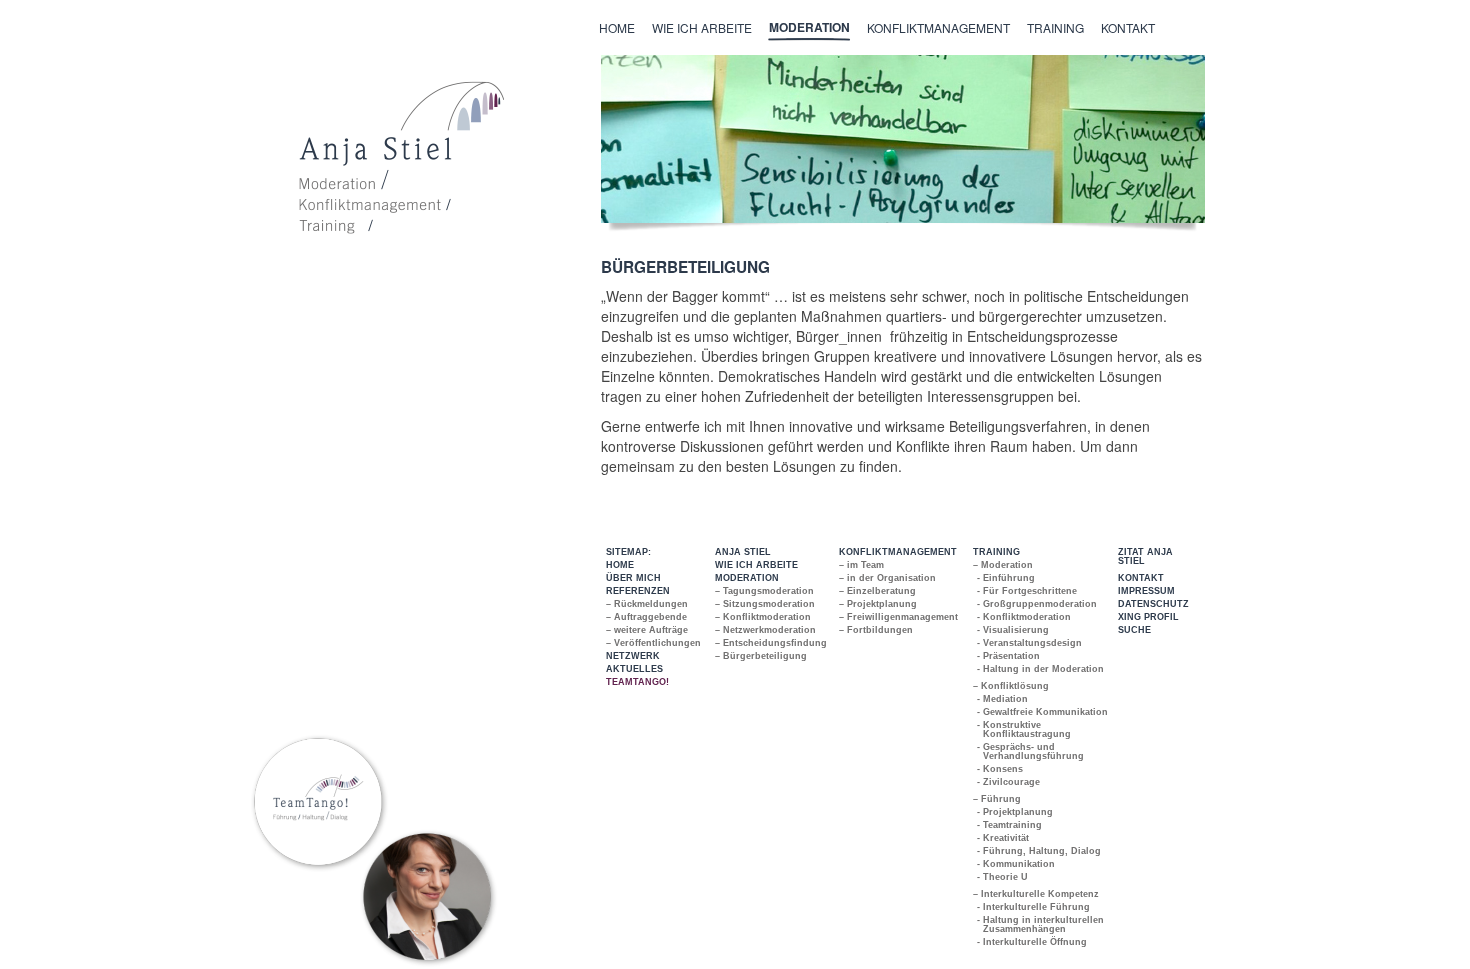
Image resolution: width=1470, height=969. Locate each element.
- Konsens (1000, 769)
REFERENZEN (638, 591)
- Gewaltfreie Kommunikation (1043, 712)
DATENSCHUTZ (1153, 604)
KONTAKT (1141, 578)
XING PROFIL (1148, 617)
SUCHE (1134, 630)
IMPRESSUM (1146, 591)
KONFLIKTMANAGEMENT (898, 552)
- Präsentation (1009, 656)
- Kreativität (1003, 838)
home (617, 27)
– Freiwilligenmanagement (898, 617)
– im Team (861, 565)
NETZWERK (633, 656)
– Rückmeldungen (647, 604)
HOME (620, 565)
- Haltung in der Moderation (1041, 669)
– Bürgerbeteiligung (761, 656)
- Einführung (1006, 578)
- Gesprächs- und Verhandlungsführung (1031, 751)
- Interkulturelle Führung (1034, 907)
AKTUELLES (634, 669)
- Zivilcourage (1009, 782)
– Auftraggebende (646, 617)
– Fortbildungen (876, 630)
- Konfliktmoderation (1024, 617)
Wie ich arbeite (702, 27)
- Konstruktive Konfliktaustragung (1024, 729)
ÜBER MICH (633, 578)
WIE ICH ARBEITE (756, 565)
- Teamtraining (1010, 825)
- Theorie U (1003, 877)
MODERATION (747, 578)
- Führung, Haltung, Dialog (1039, 851)
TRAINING (996, 552)
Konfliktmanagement (938, 27)
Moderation (809, 27)
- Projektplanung (1015, 812)
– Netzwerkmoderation (765, 630)
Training (1055, 27)
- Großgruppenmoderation (1037, 604)
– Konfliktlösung (1011, 686)
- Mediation (1003, 699)
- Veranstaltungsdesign (1030, 643)
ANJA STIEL (743, 552)
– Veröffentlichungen (653, 643)
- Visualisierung (1013, 630)
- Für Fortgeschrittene (1027, 591)
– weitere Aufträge (647, 630)
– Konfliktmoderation (763, 617)
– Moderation (1003, 565)
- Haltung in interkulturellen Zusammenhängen (1041, 924)
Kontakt (1128, 27)
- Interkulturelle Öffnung (1032, 942)
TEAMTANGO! (637, 682)
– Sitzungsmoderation (765, 604)
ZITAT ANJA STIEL (1145, 556)
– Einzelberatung (877, 591)
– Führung (997, 799)
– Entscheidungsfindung (771, 643)
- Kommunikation (1016, 864)
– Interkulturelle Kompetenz (1036, 894)
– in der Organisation (887, 578)
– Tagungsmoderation (764, 591)
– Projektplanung (878, 604)
